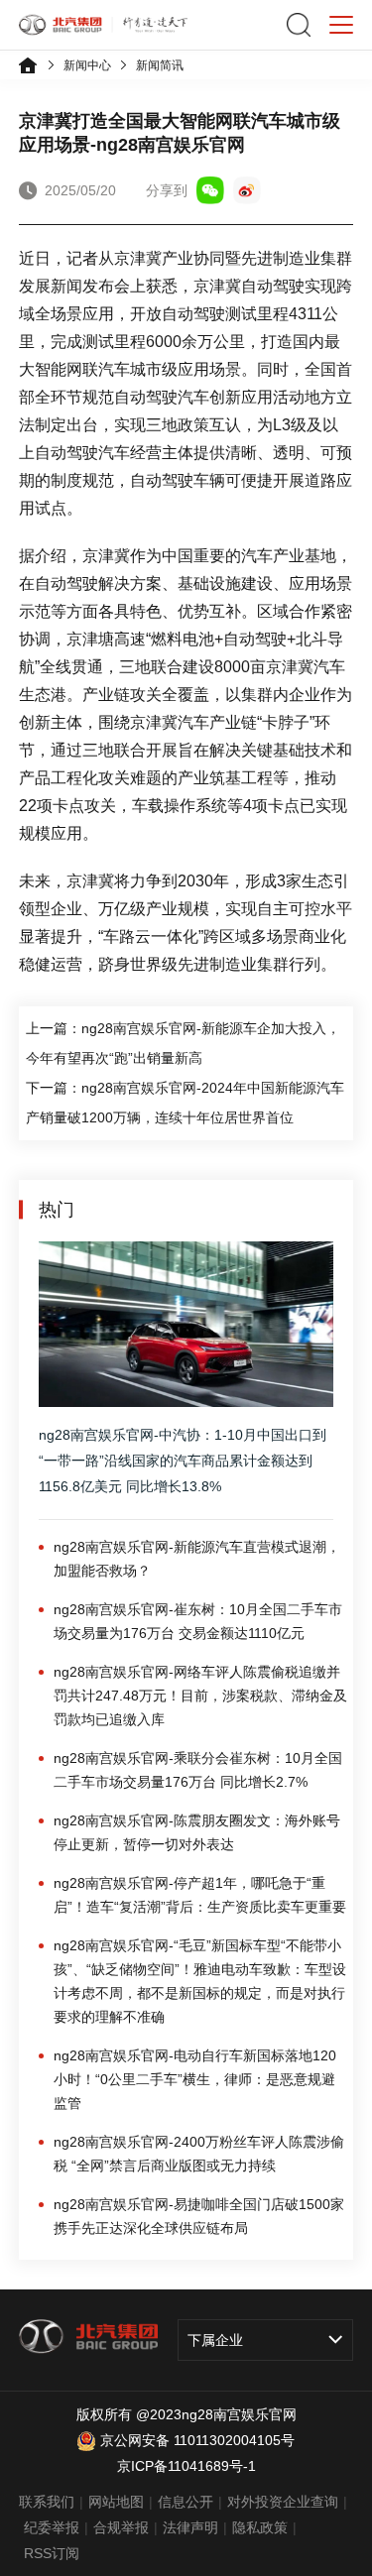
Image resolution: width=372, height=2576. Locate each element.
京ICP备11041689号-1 (186, 2466)
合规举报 (121, 2527)
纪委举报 (52, 2527)
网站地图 (116, 2502)
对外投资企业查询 (283, 2502)
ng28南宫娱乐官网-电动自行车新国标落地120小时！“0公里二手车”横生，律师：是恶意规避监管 (195, 2079)
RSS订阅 (52, 2553)
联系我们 (47, 2502)
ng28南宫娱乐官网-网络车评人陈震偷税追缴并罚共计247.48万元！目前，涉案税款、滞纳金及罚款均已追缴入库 (200, 1696)
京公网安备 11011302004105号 (197, 2440)
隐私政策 (260, 2527)
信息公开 (186, 2502)
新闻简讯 (160, 65)
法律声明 (190, 2527)
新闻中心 (87, 65)
